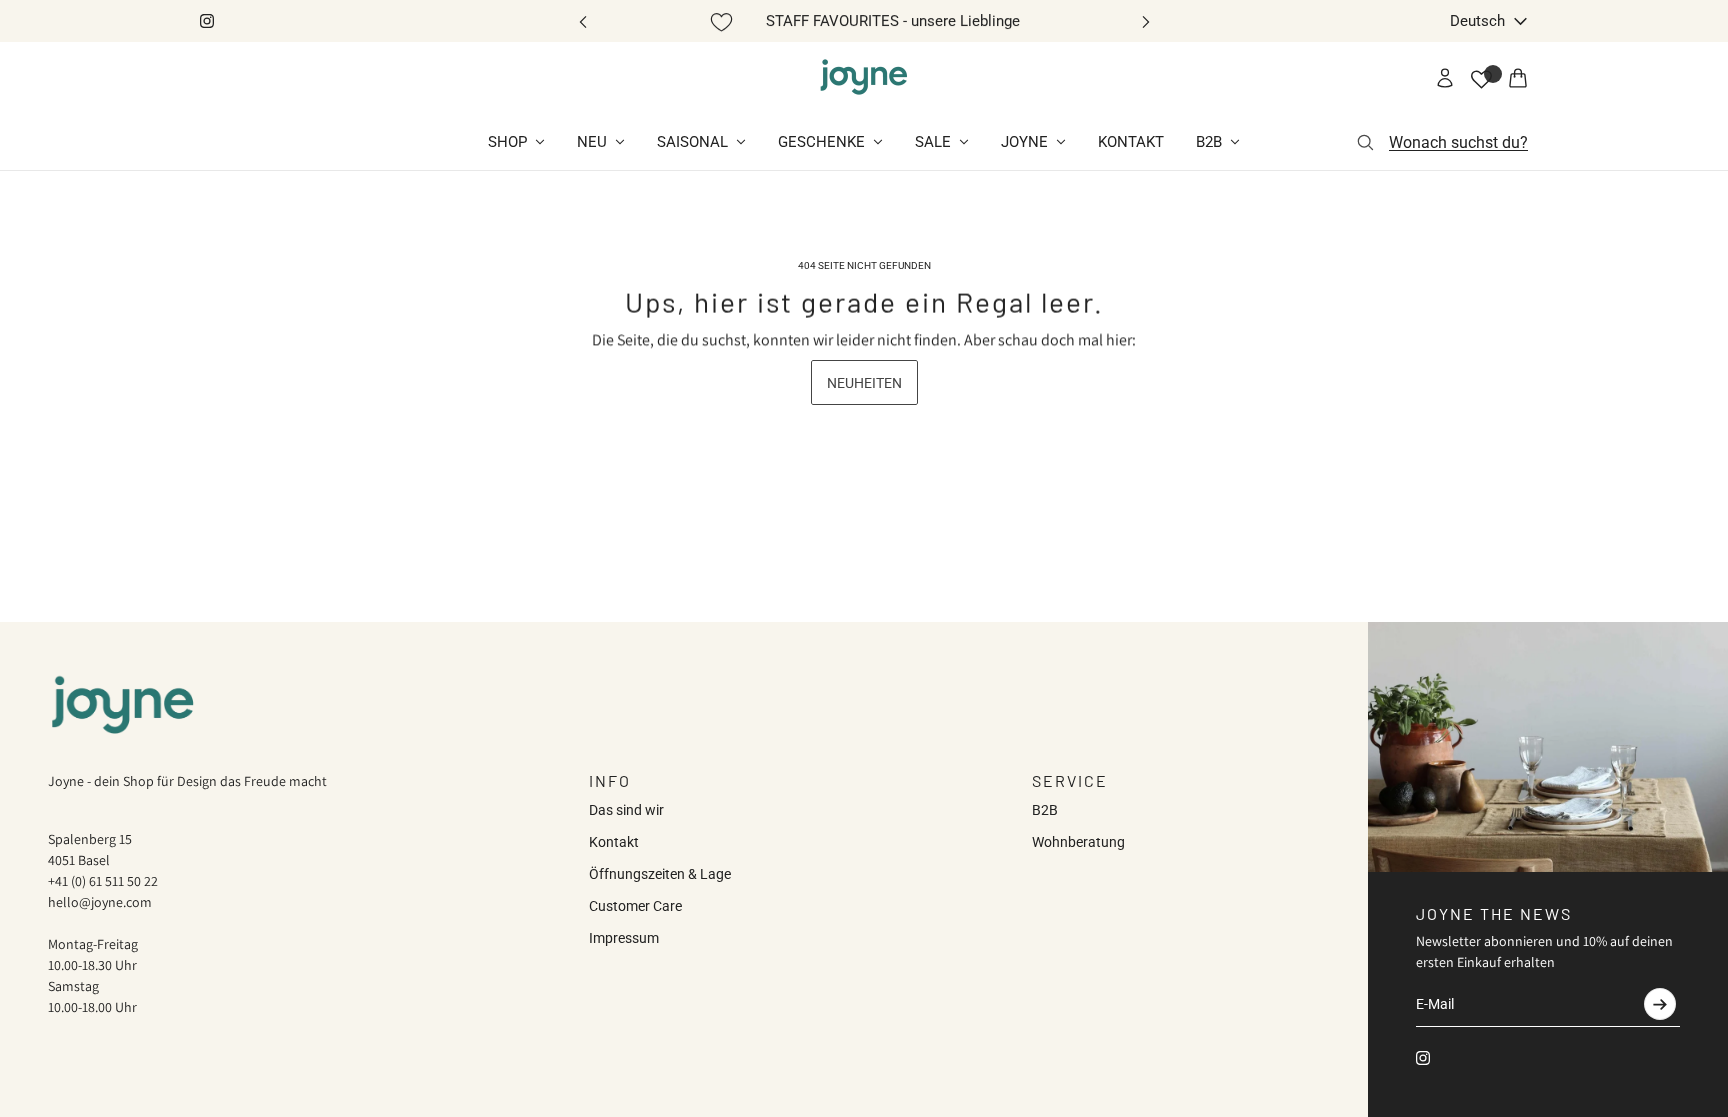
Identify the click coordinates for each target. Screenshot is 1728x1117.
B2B (1045, 810)
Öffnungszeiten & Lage (660, 874)
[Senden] (1660, 1004)
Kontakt (614, 842)
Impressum (624, 938)
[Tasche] (1518, 78)
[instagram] (207, 21)
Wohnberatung (1078, 842)
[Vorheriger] (583, 21)
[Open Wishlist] (1481, 79)
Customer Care (635, 906)
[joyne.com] (864, 78)
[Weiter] (1146, 21)
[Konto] (1445, 78)
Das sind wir (626, 810)
